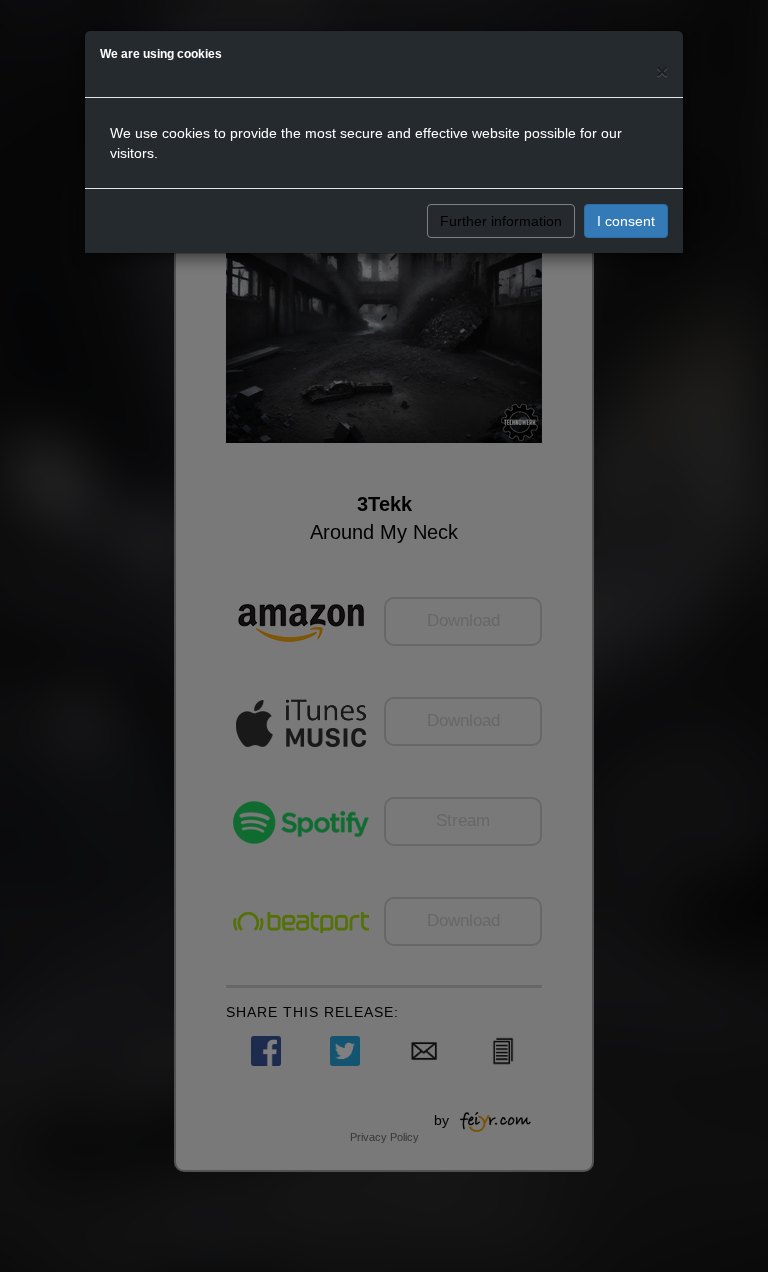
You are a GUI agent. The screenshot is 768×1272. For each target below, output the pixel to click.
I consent (626, 221)
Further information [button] (501, 221)
